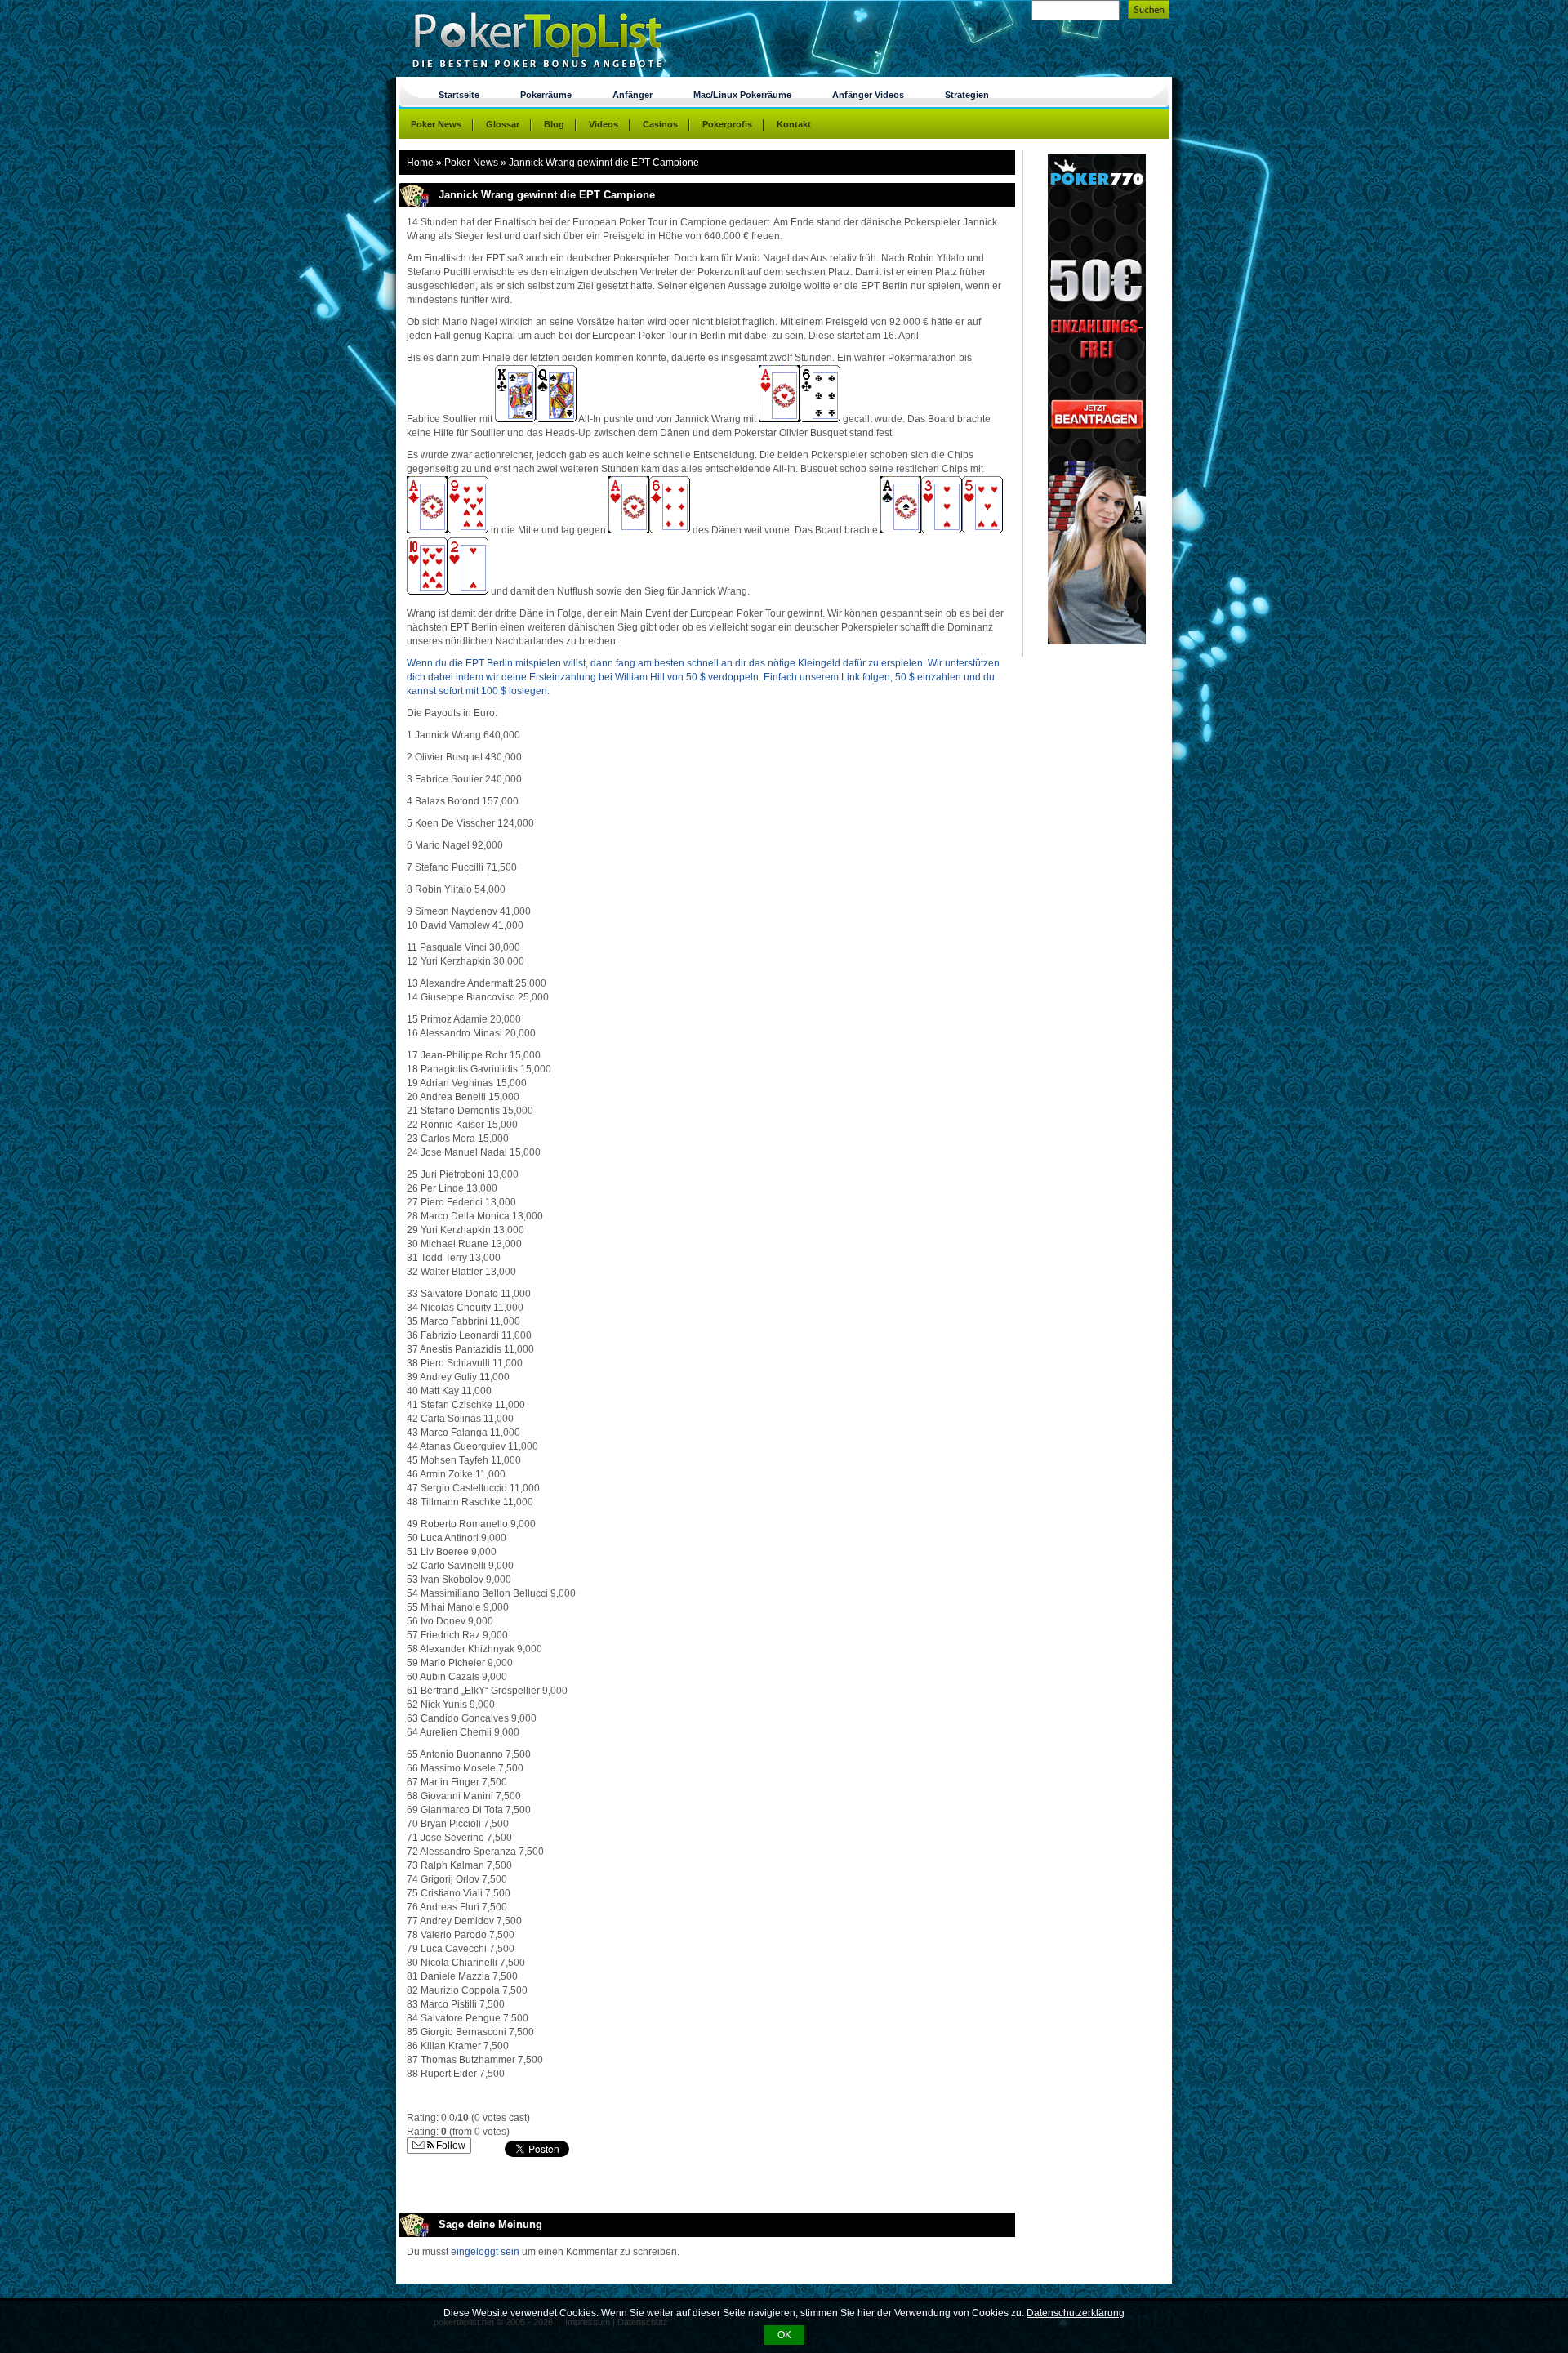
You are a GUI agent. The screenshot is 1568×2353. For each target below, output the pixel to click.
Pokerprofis (727, 124)
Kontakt (794, 124)
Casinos (660, 124)
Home (420, 163)
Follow (450, 2146)
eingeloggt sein (485, 2252)
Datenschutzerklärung (1076, 2313)
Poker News (471, 163)
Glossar (503, 124)
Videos (604, 124)
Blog (554, 124)
